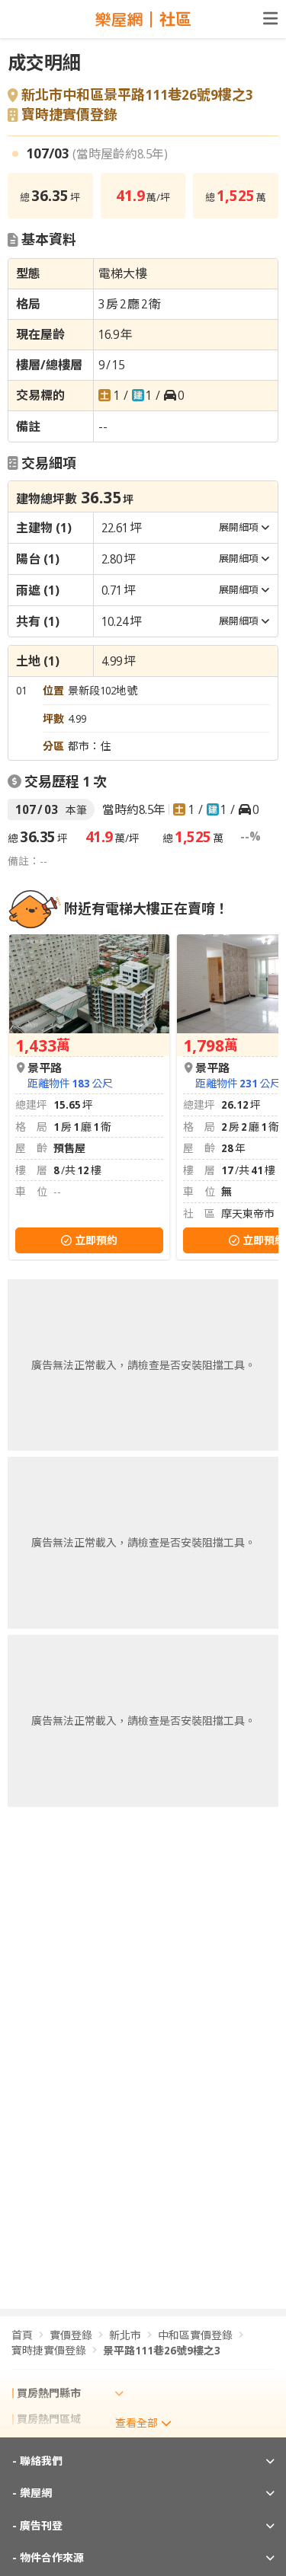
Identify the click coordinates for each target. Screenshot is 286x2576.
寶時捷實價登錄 (69, 115)
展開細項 (239, 527)
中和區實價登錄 (195, 2335)
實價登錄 (71, 2335)
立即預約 (96, 1240)
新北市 (125, 2335)
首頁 (22, 2335)
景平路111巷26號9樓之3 (162, 2350)
